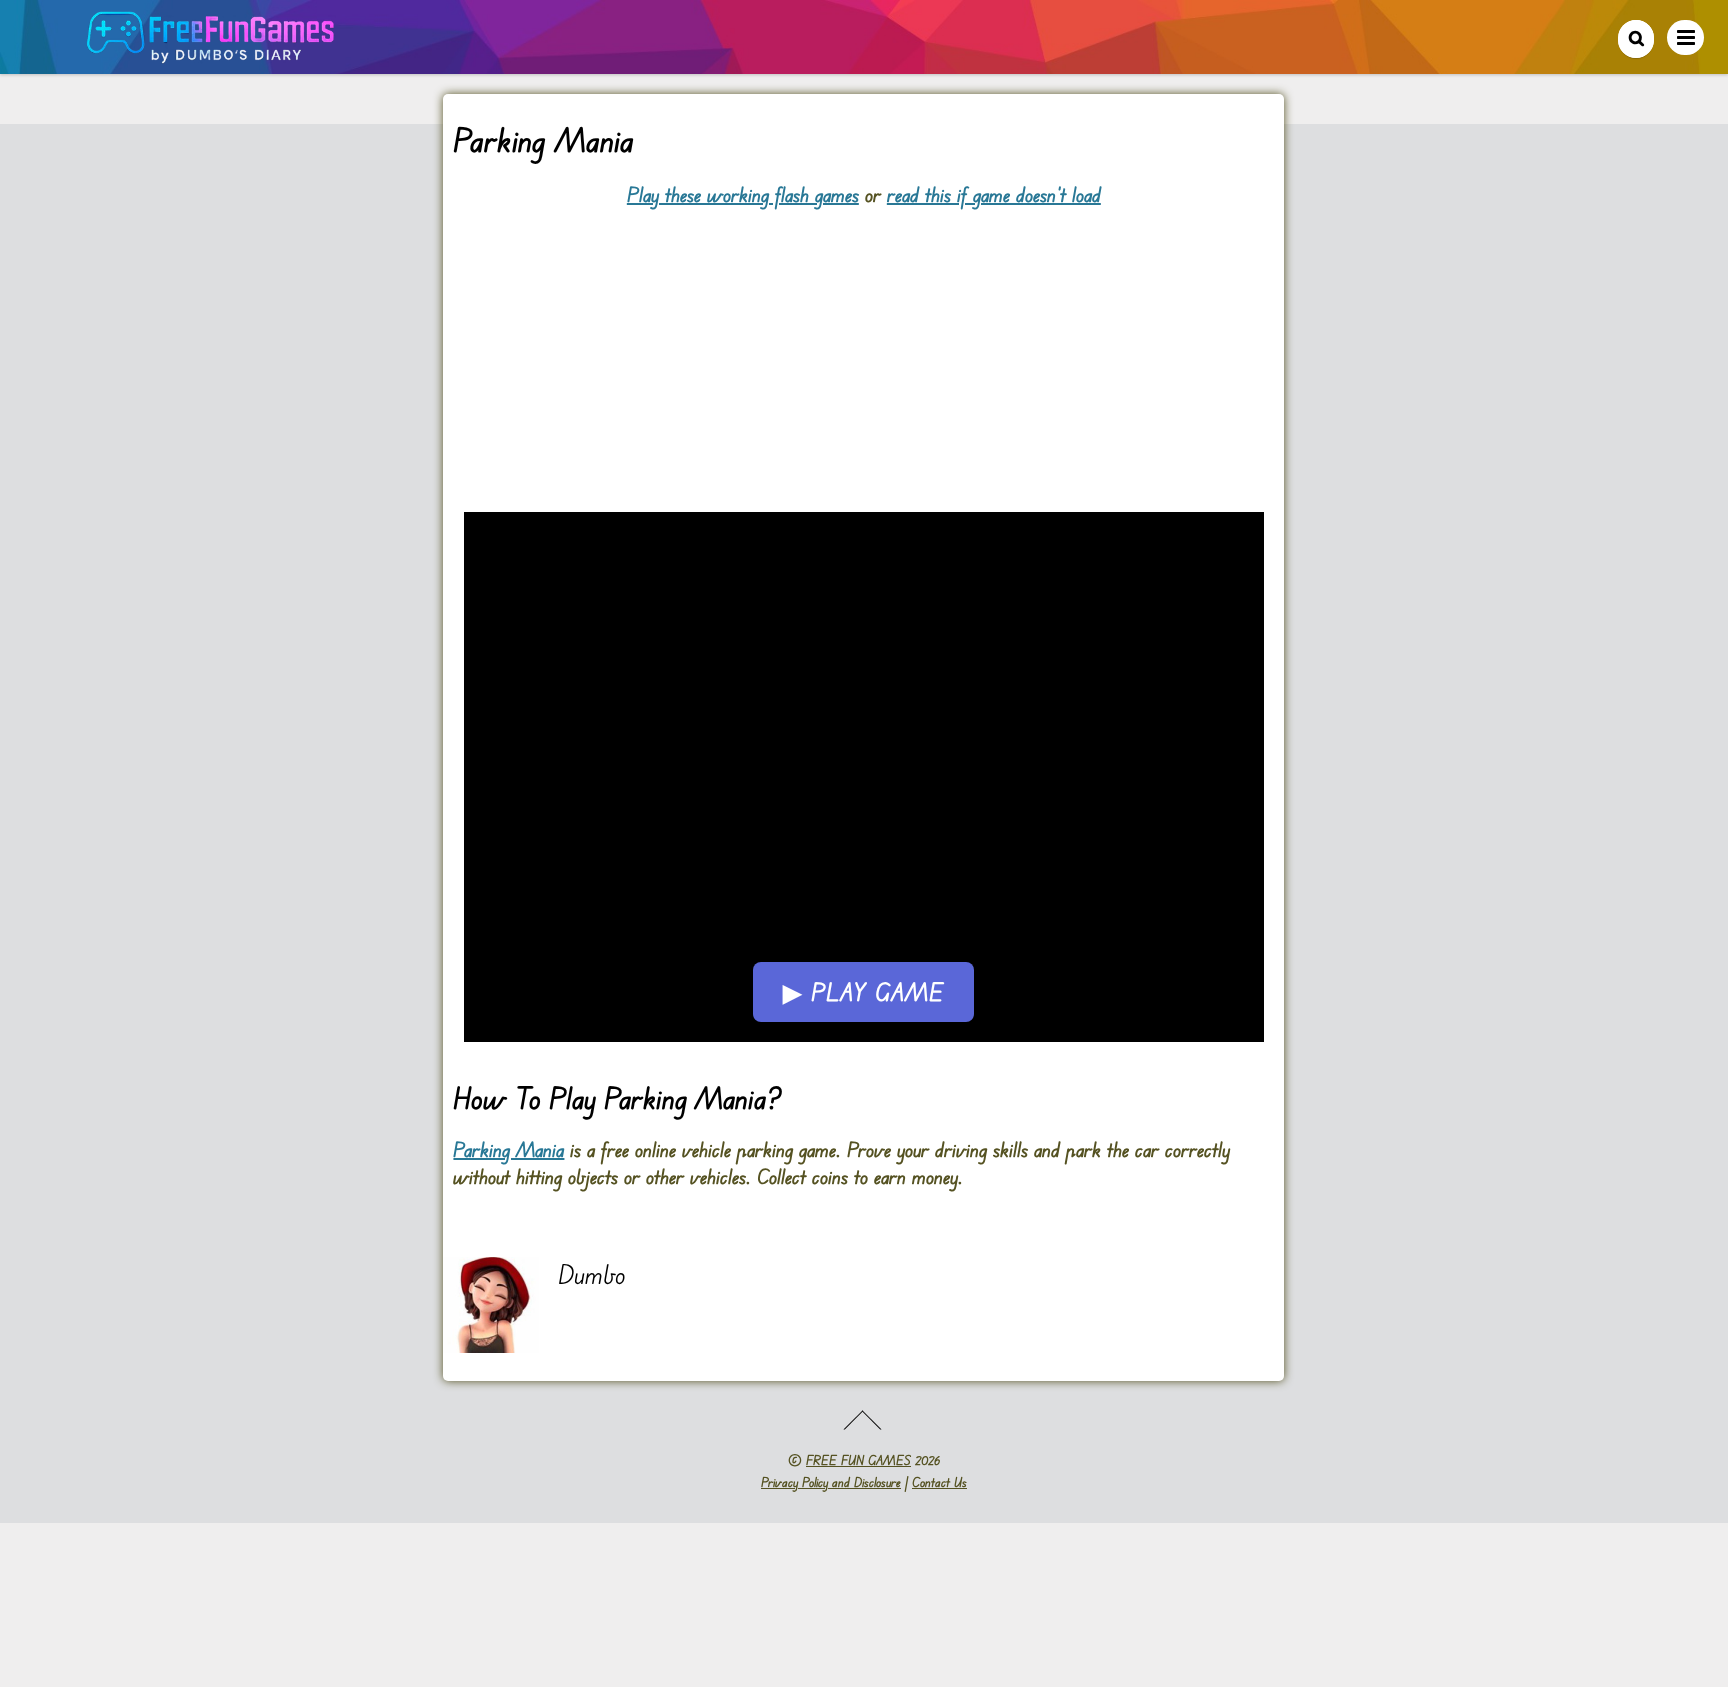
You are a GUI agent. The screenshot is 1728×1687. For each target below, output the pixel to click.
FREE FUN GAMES (858, 1460)
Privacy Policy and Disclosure (831, 1482)
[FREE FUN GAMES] (211, 52)
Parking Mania (508, 1149)
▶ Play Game (863, 992)
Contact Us (939, 1482)
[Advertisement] (863, 348)
